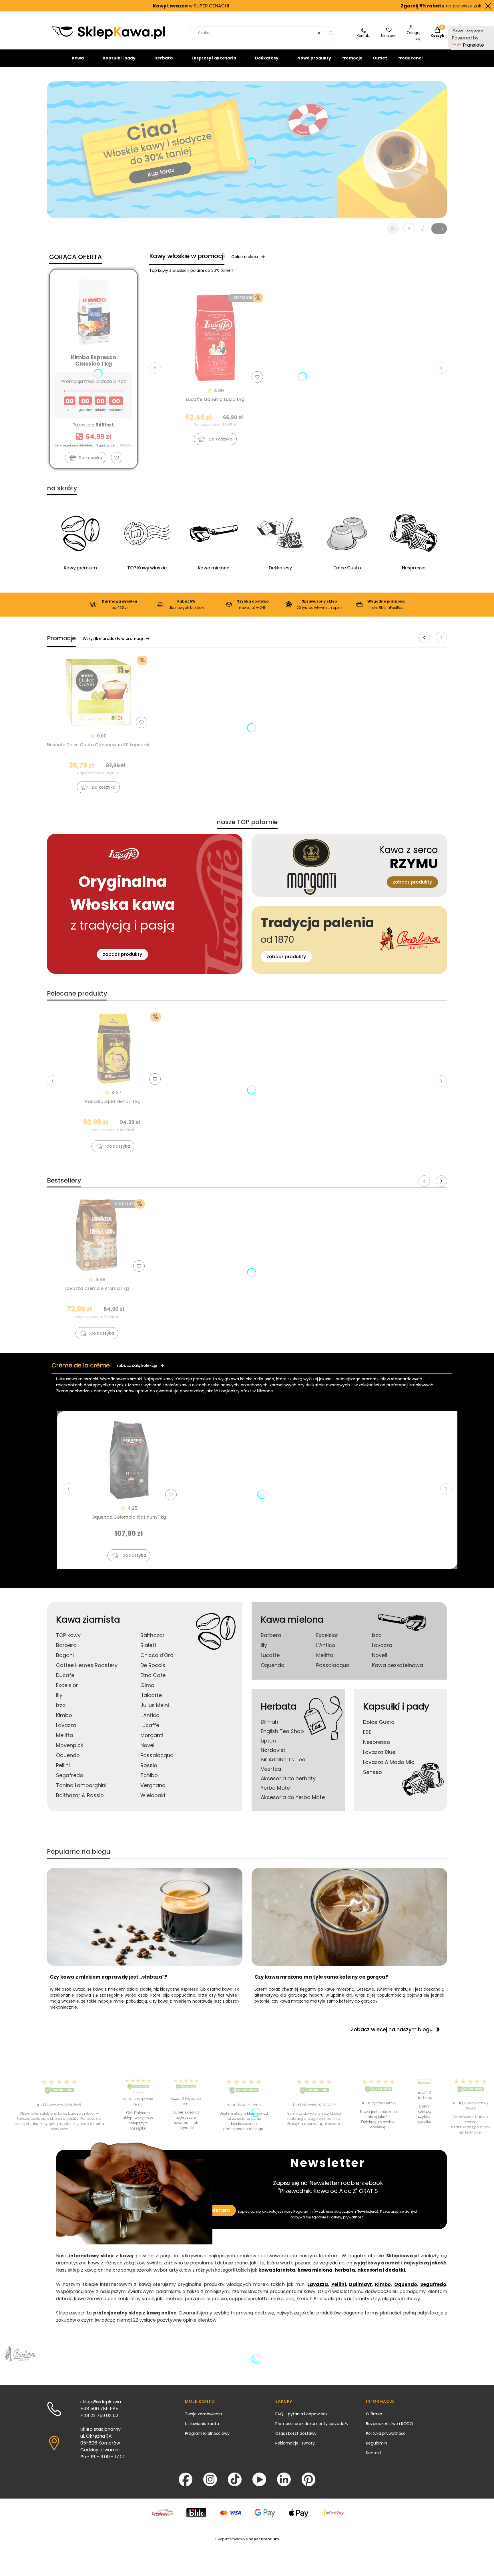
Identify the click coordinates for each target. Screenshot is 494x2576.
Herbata (164, 58)
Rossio (149, 1765)
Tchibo (149, 1775)
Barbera (66, 1645)
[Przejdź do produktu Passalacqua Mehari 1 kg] (113, 1048)
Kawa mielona (292, 1619)
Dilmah (269, 1722)
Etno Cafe (153, 1675)
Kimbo (64, 1715)
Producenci (410, 58)
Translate (473, 45)
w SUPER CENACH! (60, 6)
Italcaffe (151, 1695)
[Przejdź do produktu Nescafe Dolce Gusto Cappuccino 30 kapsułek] (98, 692)
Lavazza (66, 1725)
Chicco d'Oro (157, 1655)
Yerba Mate (275, 1788)
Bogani (65, 1655)
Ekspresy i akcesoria (214, 58)
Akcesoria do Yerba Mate (293, 1797)
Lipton (268, 1741)
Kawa (78, 58)
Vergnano (153, 1785)
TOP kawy (68, 1635)
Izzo (61, 1705)
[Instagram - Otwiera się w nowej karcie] (210, 2479)
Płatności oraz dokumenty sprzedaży (312, 2424)
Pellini (63, 1765)
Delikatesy (267, 58)
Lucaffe (150, 1725)
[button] (331, 33)
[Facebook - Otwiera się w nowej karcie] (186, 2479)
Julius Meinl (155, 1705)
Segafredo (70, 1775)
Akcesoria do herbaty (288, 1778)
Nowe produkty (314, 58)
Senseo (373, 1772)
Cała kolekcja (245, 257)
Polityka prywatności (386, 2433)
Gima (147, 1685)
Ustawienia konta (202, 2424)
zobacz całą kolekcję (137, 1365)
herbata (345, 2270)
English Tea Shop (282, 1731)
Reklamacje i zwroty (295, 2443)
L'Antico (150, 1715)
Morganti (152, 1735)
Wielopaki (153, 1795)
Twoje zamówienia (203, 2414)
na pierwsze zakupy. (315, 6)
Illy (59, 1695)
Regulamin (303, 2211)
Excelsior (67, 1685)
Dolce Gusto (379, 1722)
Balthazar (153, 1635)
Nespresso (377, 1742)
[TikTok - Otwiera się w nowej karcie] (235, 2479)
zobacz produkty (122, 954)
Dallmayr (360, 2284)
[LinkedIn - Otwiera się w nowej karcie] (284, 2479)
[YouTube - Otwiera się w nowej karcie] (259, 2479)
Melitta (65, 1735)
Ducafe (65, 1675)
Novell (148, 1745)
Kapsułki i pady (119, 58)
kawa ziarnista (277, 2270)
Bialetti (149, 1645)
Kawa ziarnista (88, 1619)
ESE (367, 1732)
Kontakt (374, 2453)
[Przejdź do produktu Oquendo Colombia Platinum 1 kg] (129, 1460)
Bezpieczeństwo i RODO (390, 2424)
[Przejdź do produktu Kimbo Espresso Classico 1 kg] (93, 312)
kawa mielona (315, 2270)
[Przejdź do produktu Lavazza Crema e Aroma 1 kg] (97, 1235)
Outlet (380, 58)
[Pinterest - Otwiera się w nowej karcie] (308, 2479)
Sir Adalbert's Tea (283, 1759)
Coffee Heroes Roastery (87, 1665)
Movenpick (70, 1745)
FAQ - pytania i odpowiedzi (302, 2414)
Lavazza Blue (379, 1752)
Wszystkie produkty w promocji (113, 639)
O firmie (374, 2414)
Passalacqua (157, 1755)
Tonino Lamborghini (81, 1785)
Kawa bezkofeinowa (398, 1665)
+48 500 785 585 (99, 2409)
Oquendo (68, 1755)
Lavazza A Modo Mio (389, 1762)
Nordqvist (273, 1750)
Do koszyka (90, 458)
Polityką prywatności (347, 2217)
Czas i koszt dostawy (296, 2433)
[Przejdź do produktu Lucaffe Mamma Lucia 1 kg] (215, 338)
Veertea (271, 1769)
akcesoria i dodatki (381, 2270)
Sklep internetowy (247, 2539)
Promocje (352, 58)
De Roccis (153, 1665)
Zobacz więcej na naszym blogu (392, 2029)
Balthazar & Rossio (80, 1795)
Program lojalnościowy (207, 2433)
